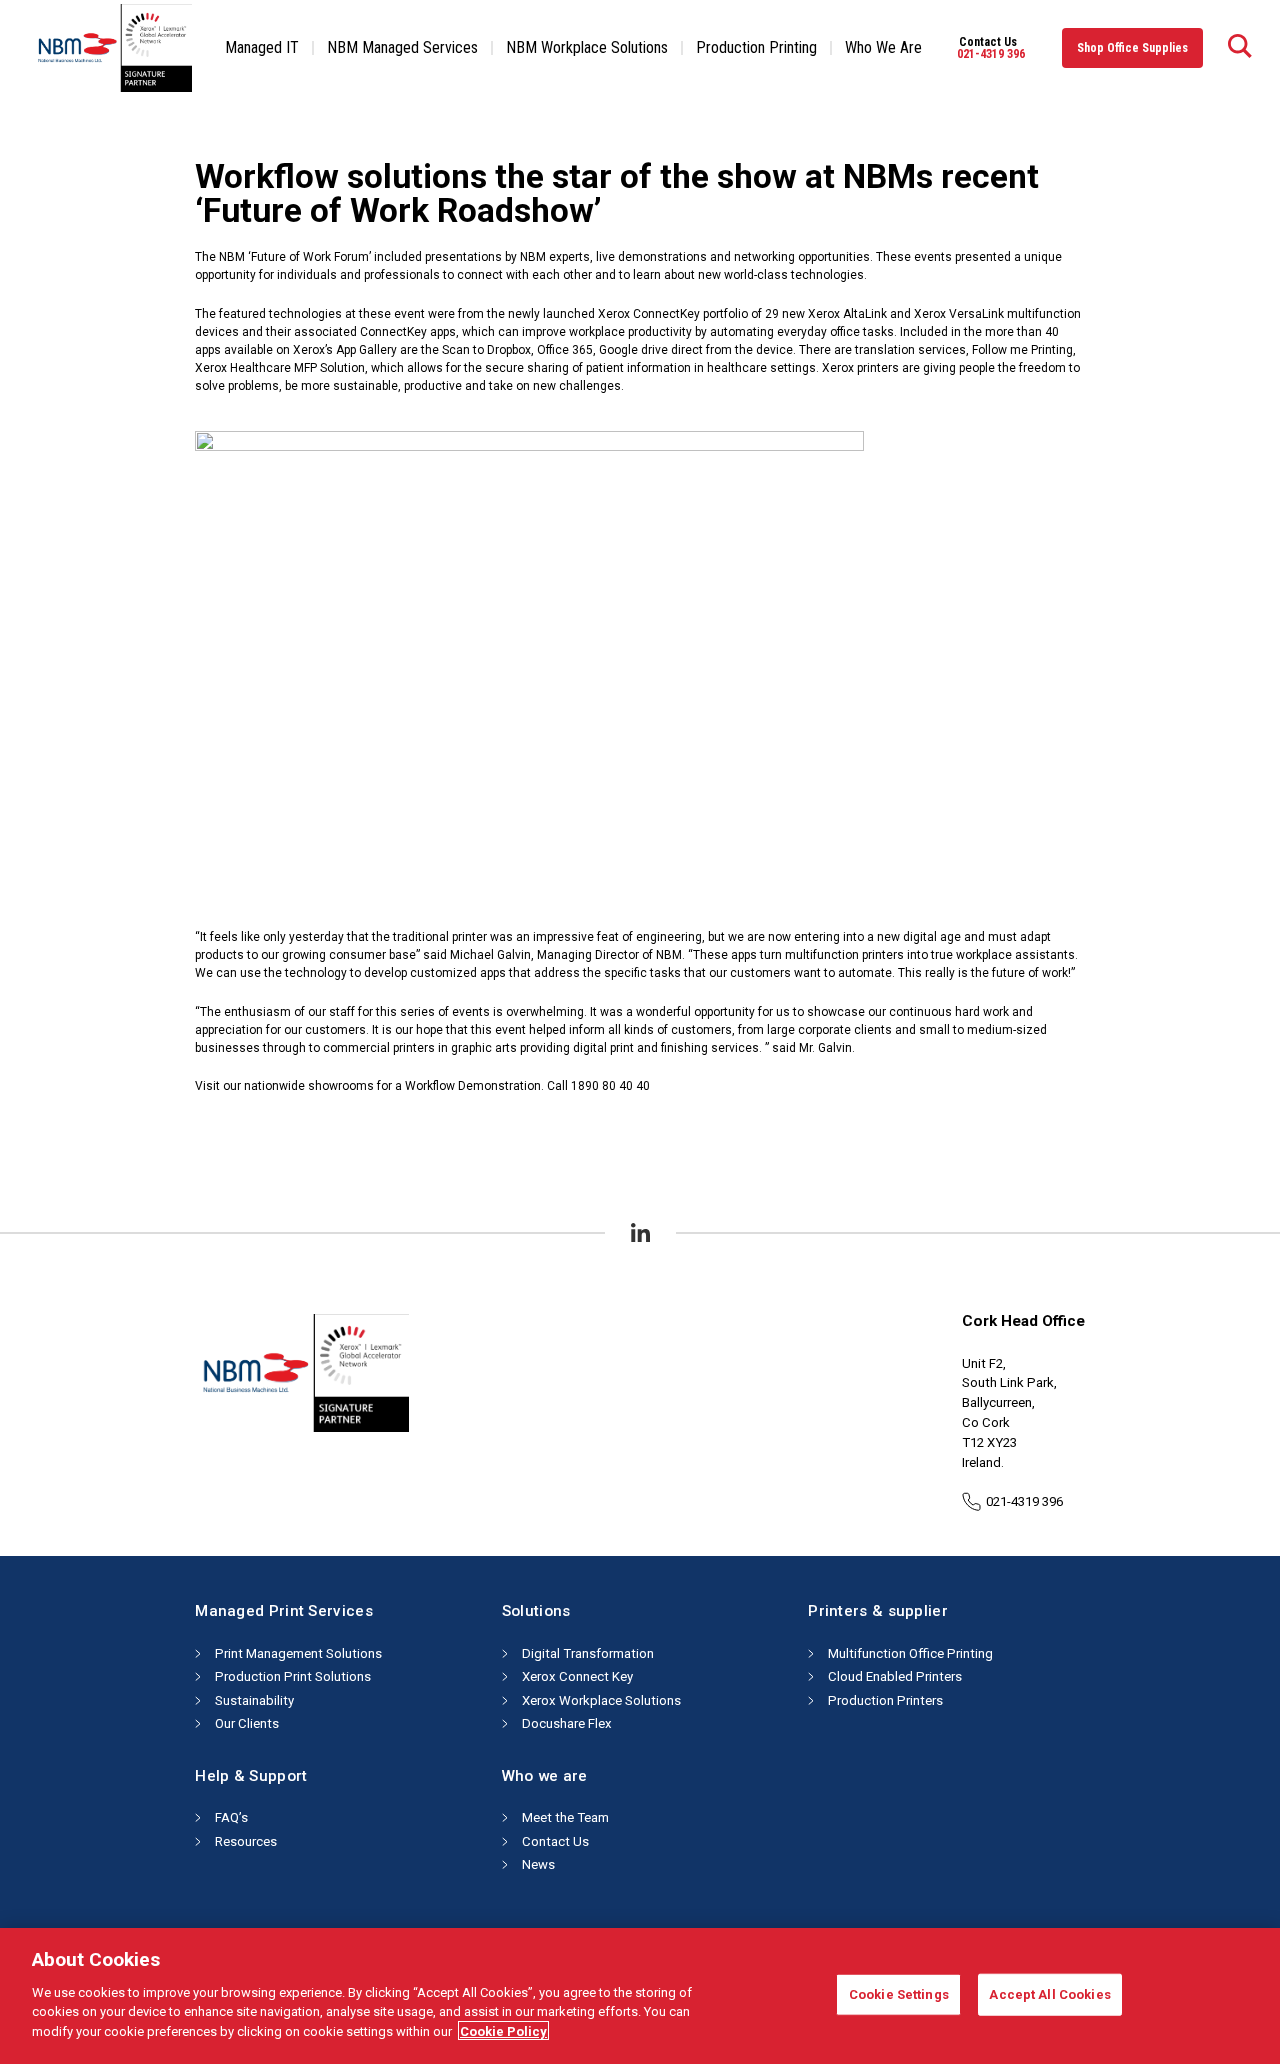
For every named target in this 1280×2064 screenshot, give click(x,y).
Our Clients (247, 1723)
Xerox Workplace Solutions (601, 1700)
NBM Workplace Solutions (587, 47)
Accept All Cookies (1049, 1993)
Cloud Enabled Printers (895, 1676)
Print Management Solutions (298, 1653)
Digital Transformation (588, 1653)
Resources (246, 1841)
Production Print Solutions (293, 1676)
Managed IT (262, 47)
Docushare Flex (567, 1723)
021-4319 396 (991, 54)
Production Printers (885, 1700)
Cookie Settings (899, 1993)
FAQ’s (231, 1817)
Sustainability (254, 1700)
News (538, 1864)
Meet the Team (565, 1817)
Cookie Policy (503, 2030)
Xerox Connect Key (577, 1676)
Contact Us (555, 1841)
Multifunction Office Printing (910, 1653)
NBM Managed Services (402, 47)
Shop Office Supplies (1132, 48)
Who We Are (883, 47)
